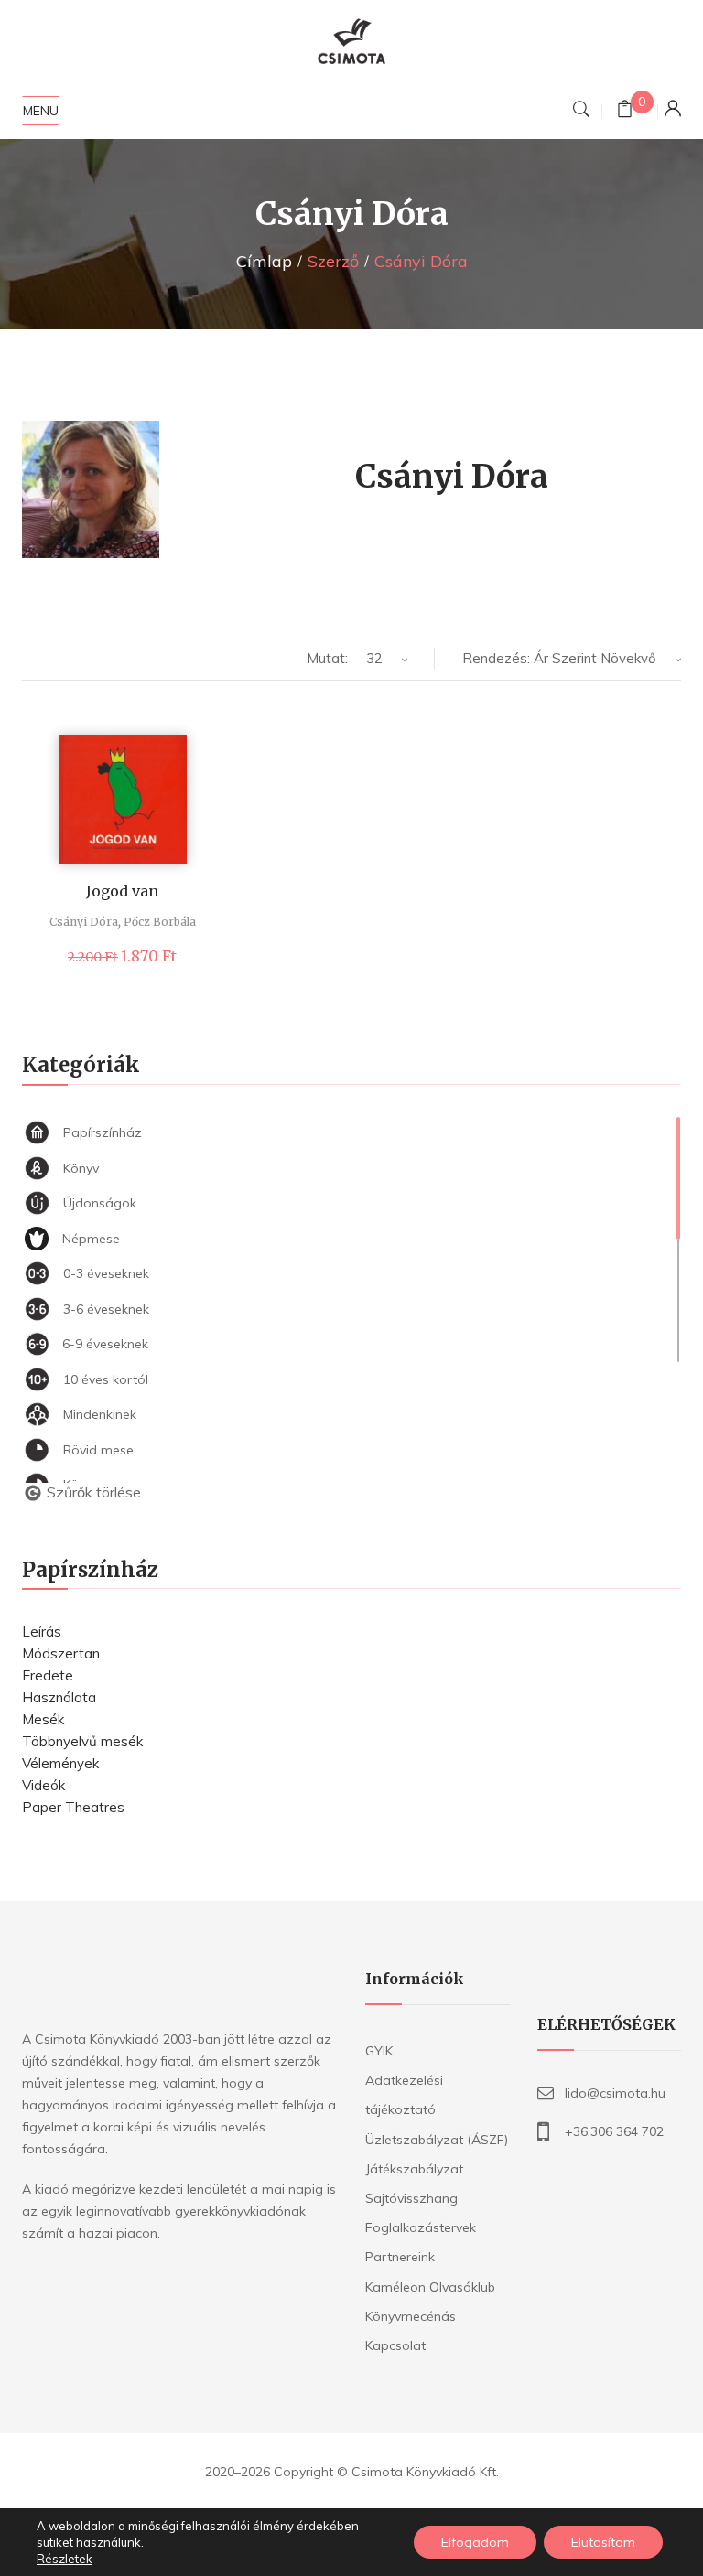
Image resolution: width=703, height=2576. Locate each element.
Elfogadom (475, 2542)
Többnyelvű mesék (82, 1741)
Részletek (65, 2559)
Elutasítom (603, 2542)
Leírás (42, 1631)
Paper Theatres (73, 1807)
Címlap (264, 261)
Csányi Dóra (84, 922)
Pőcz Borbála (160, 922)
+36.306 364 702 (614, 2131)
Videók (43, 1785)
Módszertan (61, 1653)
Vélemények (60, 1763)
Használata (59, 1697)
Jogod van (122, 891)
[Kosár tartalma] (625, 111)
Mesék (43, 1719)
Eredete (48, 1675)
